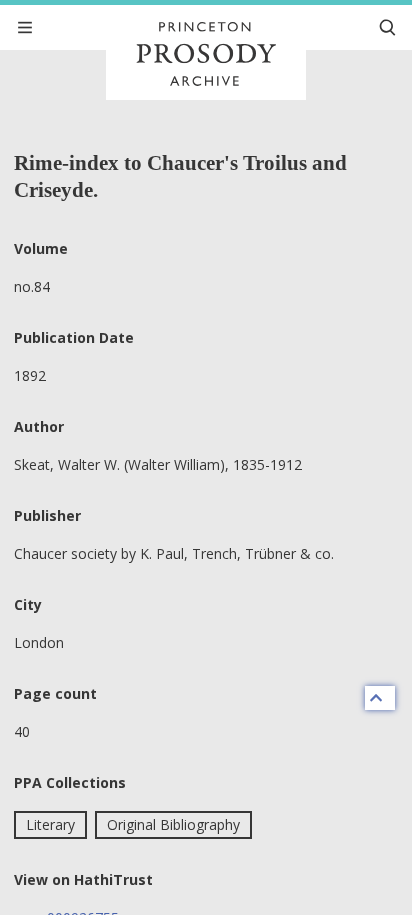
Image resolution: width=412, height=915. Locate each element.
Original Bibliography (173, 824)
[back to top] (380, 698)
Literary (50, 824)
